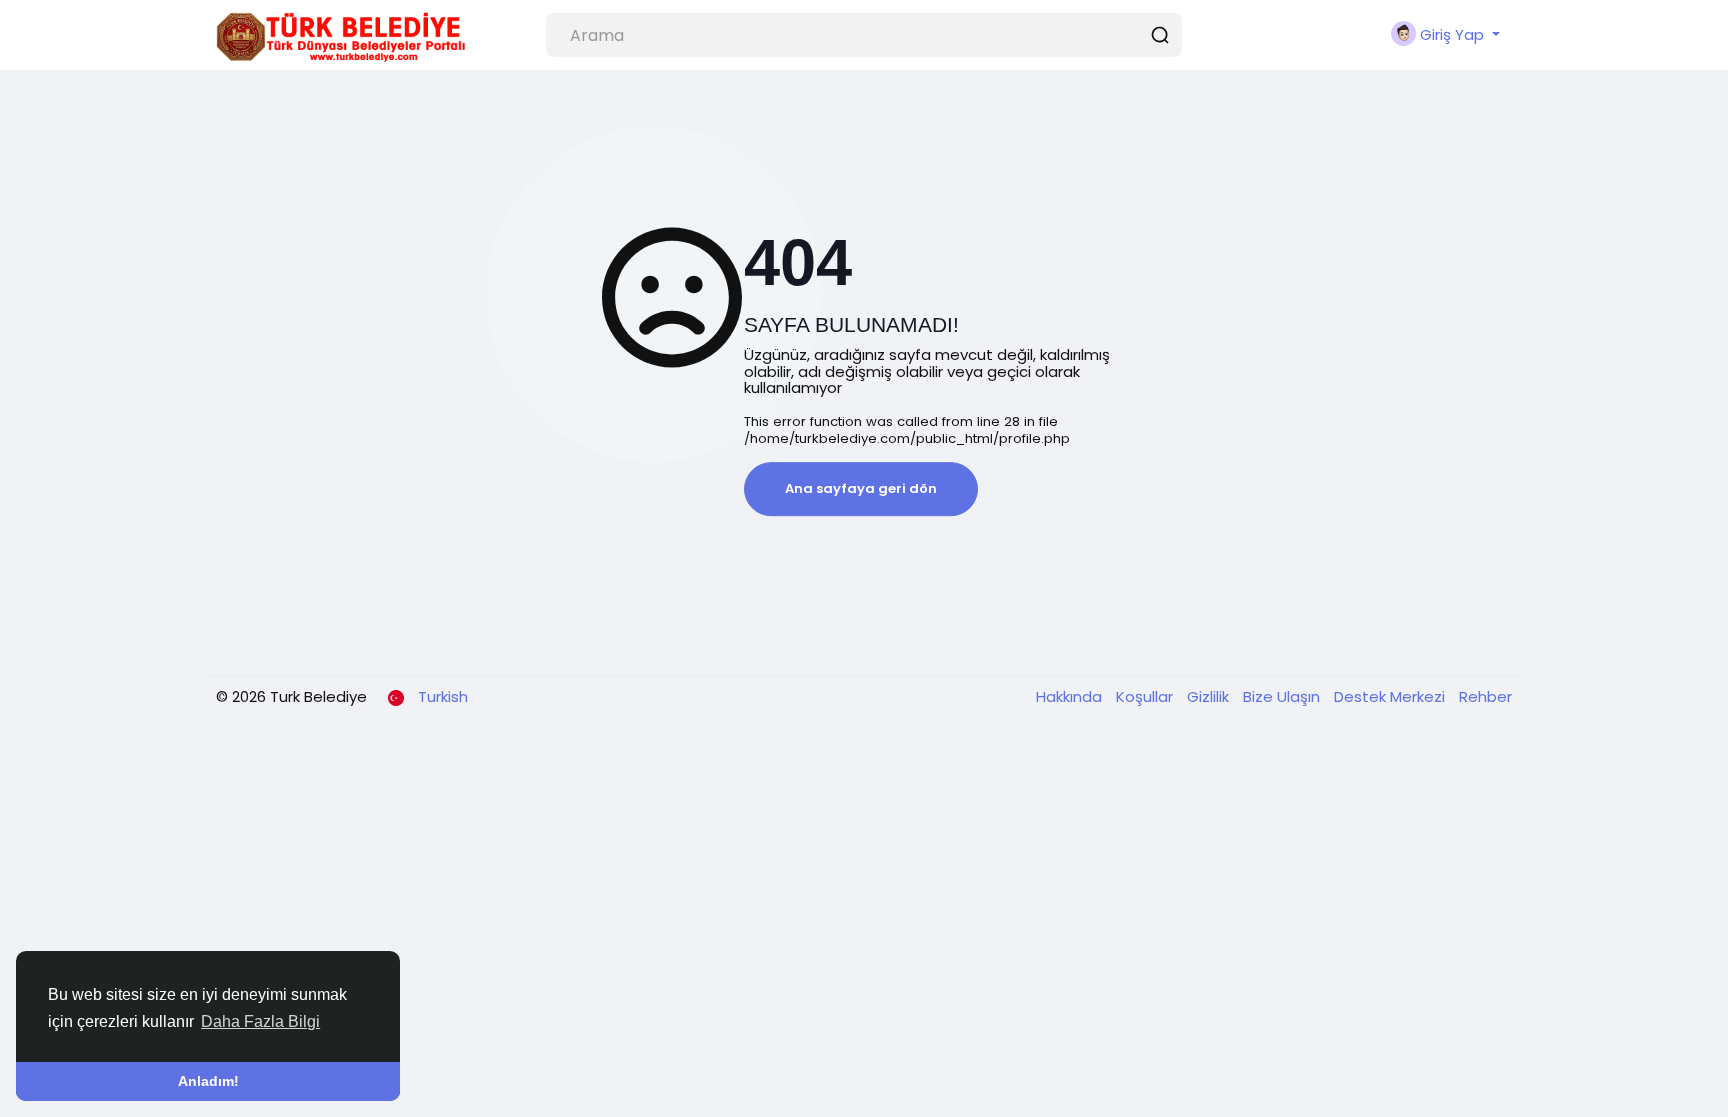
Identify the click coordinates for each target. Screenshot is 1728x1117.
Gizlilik (1210, 696)
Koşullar (1146, 696)
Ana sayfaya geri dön (861, 488)
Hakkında (1071, 696)
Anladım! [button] (208, 1081)
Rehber (1485, 696)
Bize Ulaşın (1283, 696)
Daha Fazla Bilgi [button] (260, 1021)
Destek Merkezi (1391, 696)
